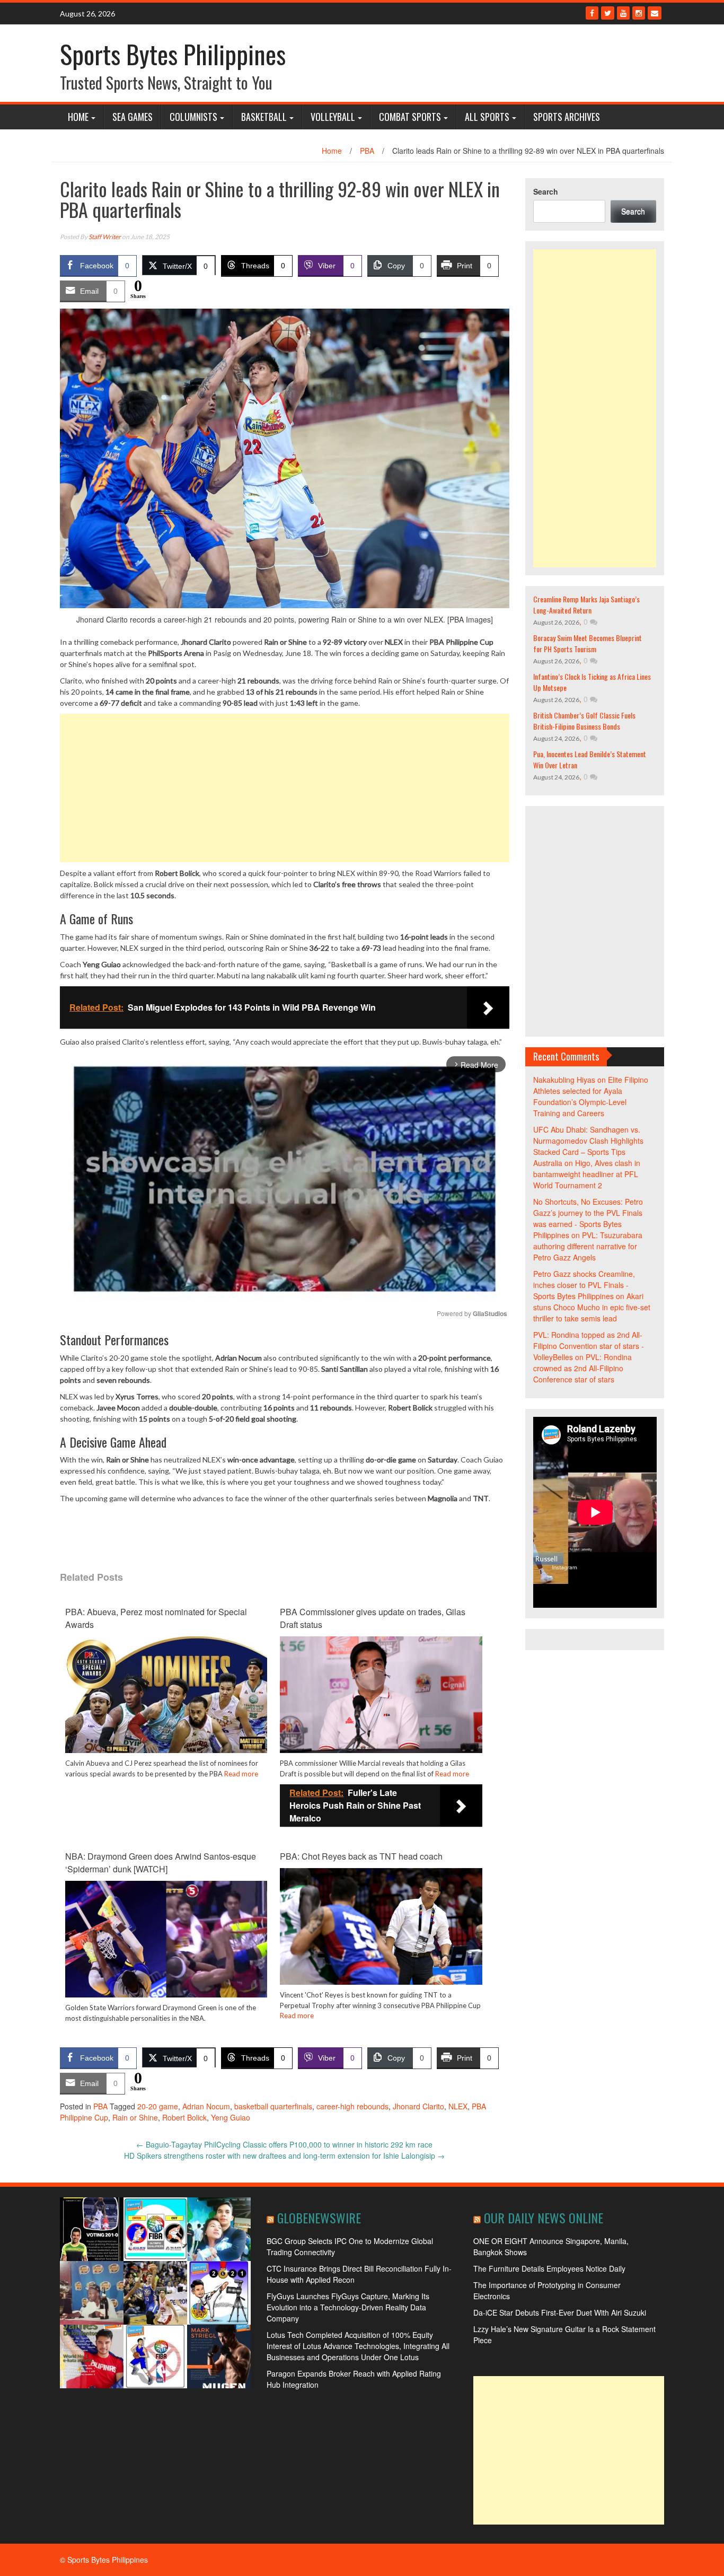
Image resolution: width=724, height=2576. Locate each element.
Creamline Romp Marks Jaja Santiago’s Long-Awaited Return (586, 604)
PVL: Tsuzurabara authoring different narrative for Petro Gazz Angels (588, 1246)
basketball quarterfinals (273, 2106)
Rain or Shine (135, 2117)
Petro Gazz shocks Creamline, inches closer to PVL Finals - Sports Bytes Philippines (584, 1285)
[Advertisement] (285, 788)
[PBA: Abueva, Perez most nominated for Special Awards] (166, 1713)
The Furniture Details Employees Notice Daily (549, 2268)
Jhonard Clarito (418, 2106)
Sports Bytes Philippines (173, 54)
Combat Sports (410, 117)
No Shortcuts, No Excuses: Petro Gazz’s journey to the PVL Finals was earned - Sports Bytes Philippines (588, 1218)
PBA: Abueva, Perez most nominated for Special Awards (156, 1618)
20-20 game (158, 2106)
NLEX (458, 2106)
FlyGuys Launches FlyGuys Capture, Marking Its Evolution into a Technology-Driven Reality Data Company (348, 2307)
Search (546, 191)
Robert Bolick (184, 2117)
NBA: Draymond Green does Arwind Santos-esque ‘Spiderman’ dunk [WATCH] (161, 1863)
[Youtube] (623, 13)
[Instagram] (639, 13)
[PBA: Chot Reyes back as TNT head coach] (381, 1938)
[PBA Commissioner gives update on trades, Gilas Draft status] (381, 1697)
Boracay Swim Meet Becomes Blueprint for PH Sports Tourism (588, 643)
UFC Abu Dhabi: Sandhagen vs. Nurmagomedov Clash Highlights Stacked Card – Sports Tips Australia (588, 1146)
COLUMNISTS (193, 117)
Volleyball (333, 117)
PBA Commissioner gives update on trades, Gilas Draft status (373, 1618)
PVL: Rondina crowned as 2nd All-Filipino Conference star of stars (582, 1368)
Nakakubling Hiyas (564, 1080)
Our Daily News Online (544, 2218)
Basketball (264, 117)
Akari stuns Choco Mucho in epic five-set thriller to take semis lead (592, 1307)
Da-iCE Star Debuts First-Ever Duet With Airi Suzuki (560, 2312)
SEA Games (133, 117)
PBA (367, 151)
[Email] (655, 13)
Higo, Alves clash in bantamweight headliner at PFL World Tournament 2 (587, 1174)
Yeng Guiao (231, 2117)
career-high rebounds (352, 2106)
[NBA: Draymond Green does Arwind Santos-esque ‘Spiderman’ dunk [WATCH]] (166, 1948)
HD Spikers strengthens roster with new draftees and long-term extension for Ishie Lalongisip (284, 2156)
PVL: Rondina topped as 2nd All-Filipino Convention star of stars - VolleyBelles (589, 1346)
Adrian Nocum (206, 2106)
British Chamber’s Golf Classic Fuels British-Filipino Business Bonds (584, 721)
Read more (241, 1774)
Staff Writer (105, 237)
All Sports (487, 117)
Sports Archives (567, 117)
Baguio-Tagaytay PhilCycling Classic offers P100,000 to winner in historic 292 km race (284, 2144)
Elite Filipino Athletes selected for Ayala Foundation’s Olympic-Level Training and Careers (591, 1096)
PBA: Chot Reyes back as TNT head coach (361, 1856)
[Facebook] (592, 13)
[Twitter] (608, 13)
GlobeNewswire (319, 2218)
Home (78, 117)
